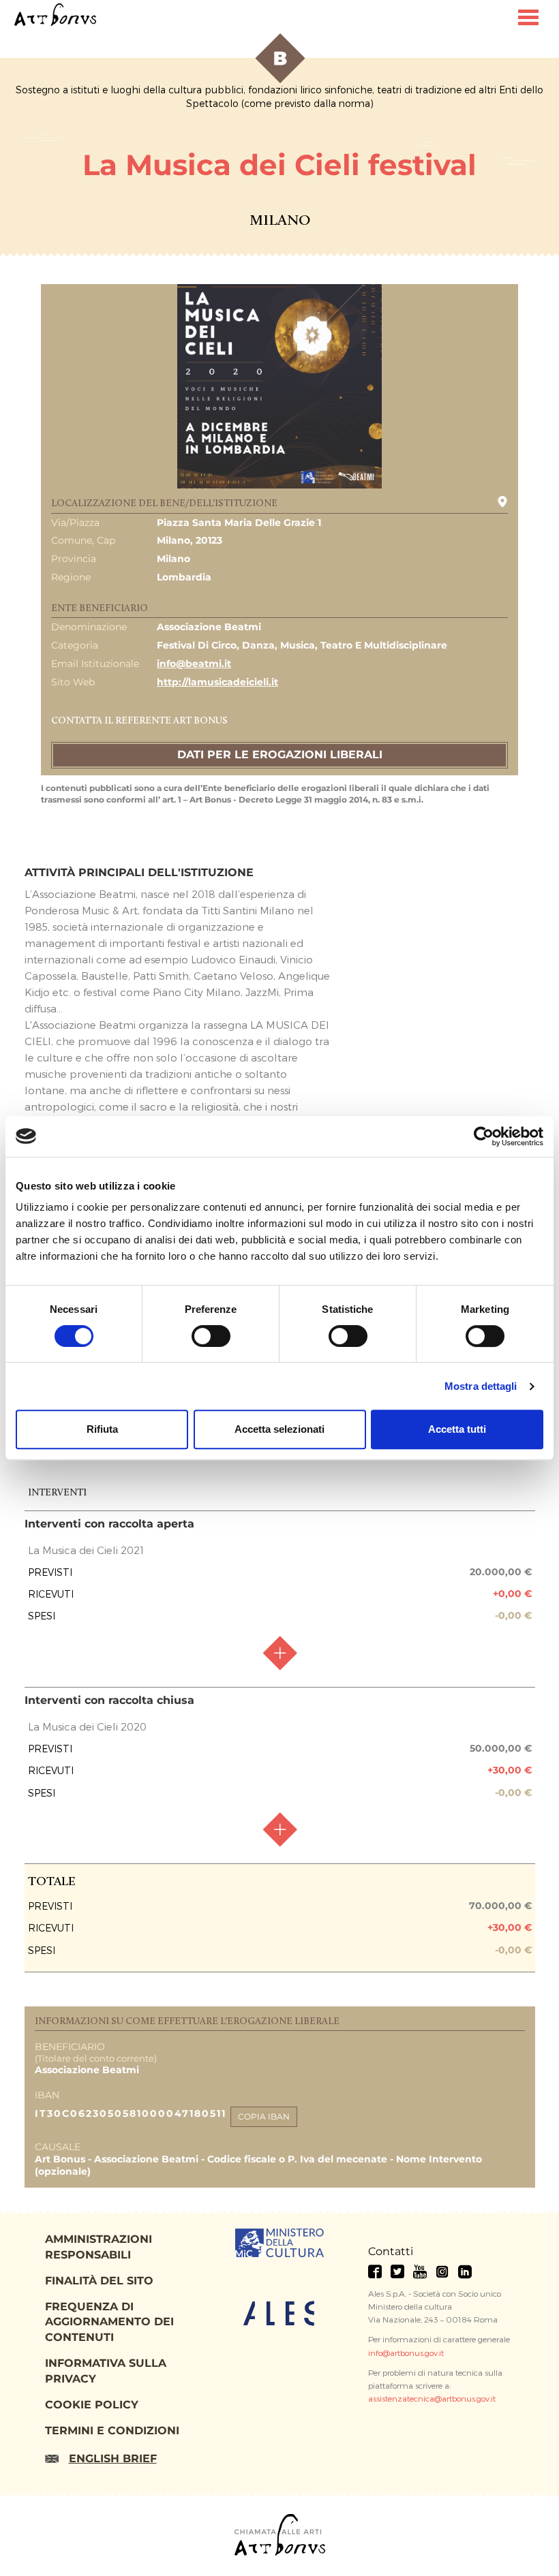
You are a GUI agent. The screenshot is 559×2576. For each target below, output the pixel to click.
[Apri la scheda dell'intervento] (279, 1653)
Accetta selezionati (279, 1429)
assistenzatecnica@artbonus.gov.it (432, 2398)
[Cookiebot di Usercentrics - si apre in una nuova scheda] (484, 1136)
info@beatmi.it (194, 664)
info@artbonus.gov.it (406, 2353)
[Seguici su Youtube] (420, 2271)
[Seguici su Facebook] (375, 2271)
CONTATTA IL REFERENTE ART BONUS (139, 721)
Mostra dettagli (481, 1386)
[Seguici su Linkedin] (465, 2271)
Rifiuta (102, 1429)
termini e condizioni (112, 2431)
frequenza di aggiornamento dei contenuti (109, 2322)
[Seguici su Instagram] (442, 2271)
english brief (113, 2458)
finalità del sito (99, 2281)
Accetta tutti (457, 1429)
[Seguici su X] (397, 2271)
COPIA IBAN (264, 2116)
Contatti (391, 2251)
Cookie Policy (92, 2405)
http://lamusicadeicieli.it (217, 682)
